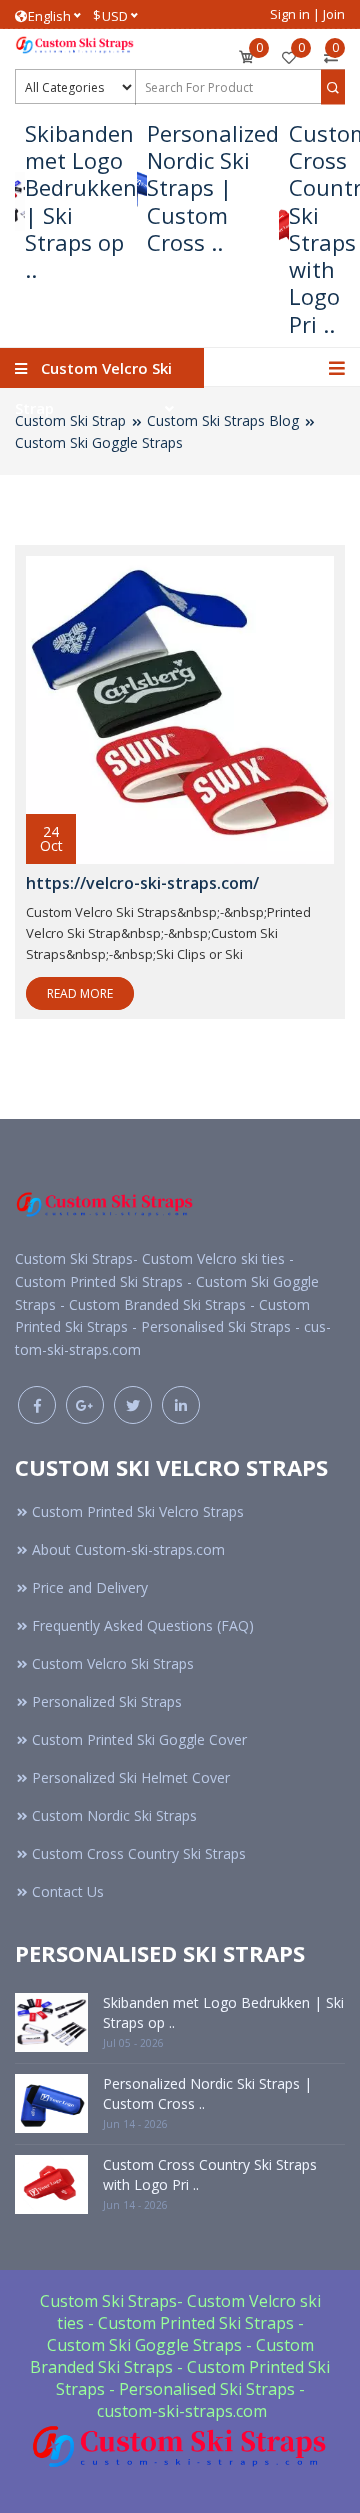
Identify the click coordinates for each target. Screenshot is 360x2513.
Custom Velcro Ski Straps (113, 1663)
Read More (80, 993)
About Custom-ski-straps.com (128, 1549)
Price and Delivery (90, 1587)
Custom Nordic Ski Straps (114, 1815)
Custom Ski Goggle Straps (99, 442)
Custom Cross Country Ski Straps (139, 1853)
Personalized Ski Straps (107, 1701)
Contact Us (68, 1891)
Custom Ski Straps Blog (223, 420)
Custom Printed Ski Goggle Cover (139, 1739)
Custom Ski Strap (70, 420)
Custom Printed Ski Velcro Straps (138, 1511)
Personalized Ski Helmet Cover (131, 1777)
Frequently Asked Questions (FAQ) (143, 1625)
